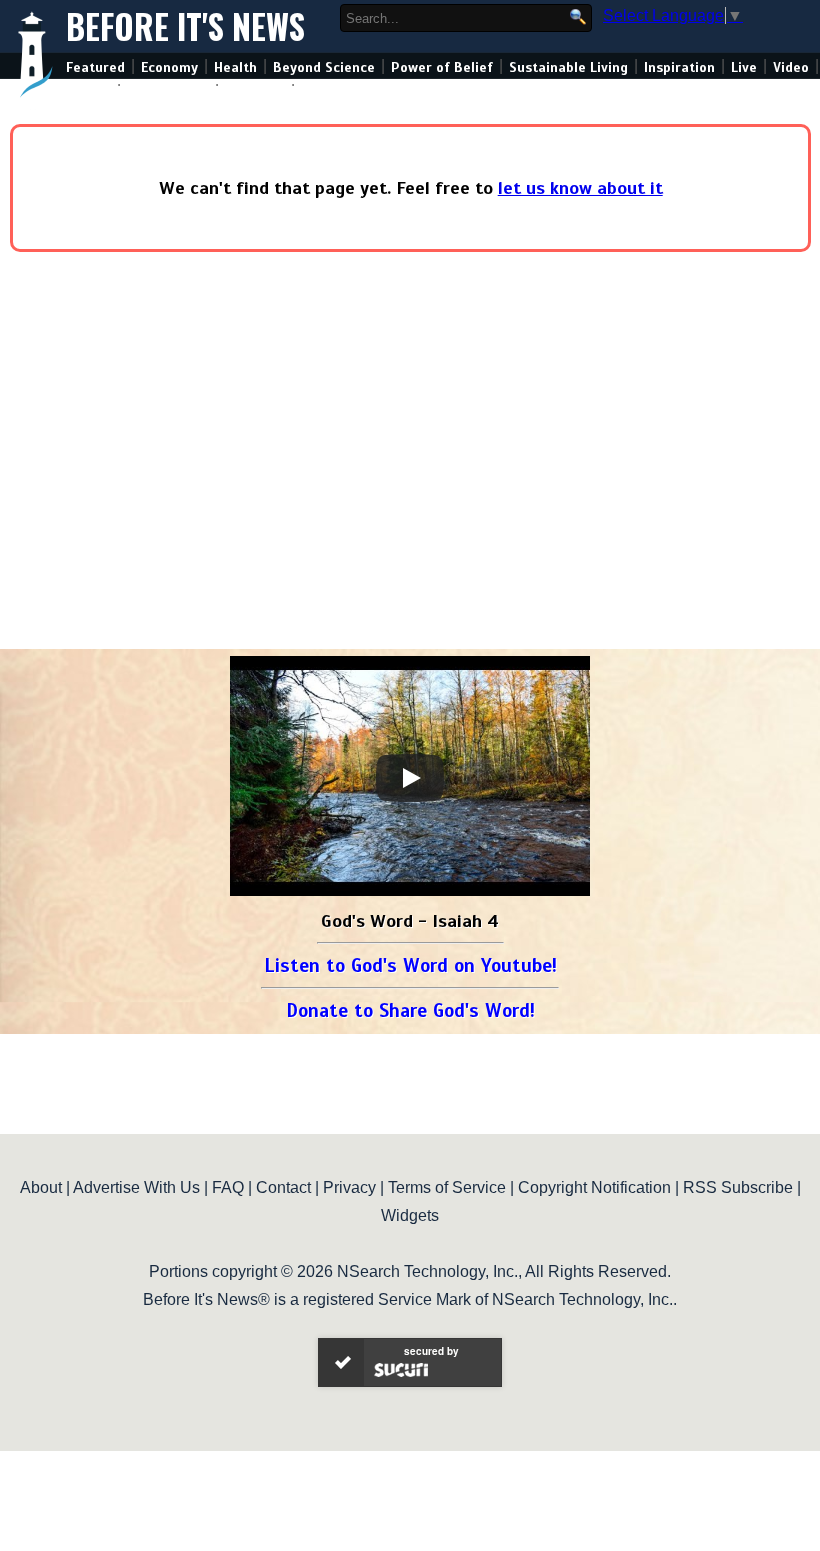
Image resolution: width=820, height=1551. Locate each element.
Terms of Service (447, 1187)
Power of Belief (442, 67)
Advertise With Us (136, 1187)
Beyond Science (324, 67)
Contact (283, 1187)
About (41, 1187)
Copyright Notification (594, 1187)
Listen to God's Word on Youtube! (410, 965)
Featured (95, 67)
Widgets (410, 1215)
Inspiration (679, 67)
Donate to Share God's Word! (410, 1010)
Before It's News (185, 26)
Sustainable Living (568, 67)
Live (744, 67)
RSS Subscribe (738, 1187)
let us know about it (580, 188)
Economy (169, 67)
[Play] (410, 778)
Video (791, 67)
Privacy (349, 1187)
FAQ (228, 1187)
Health (235, 67)
